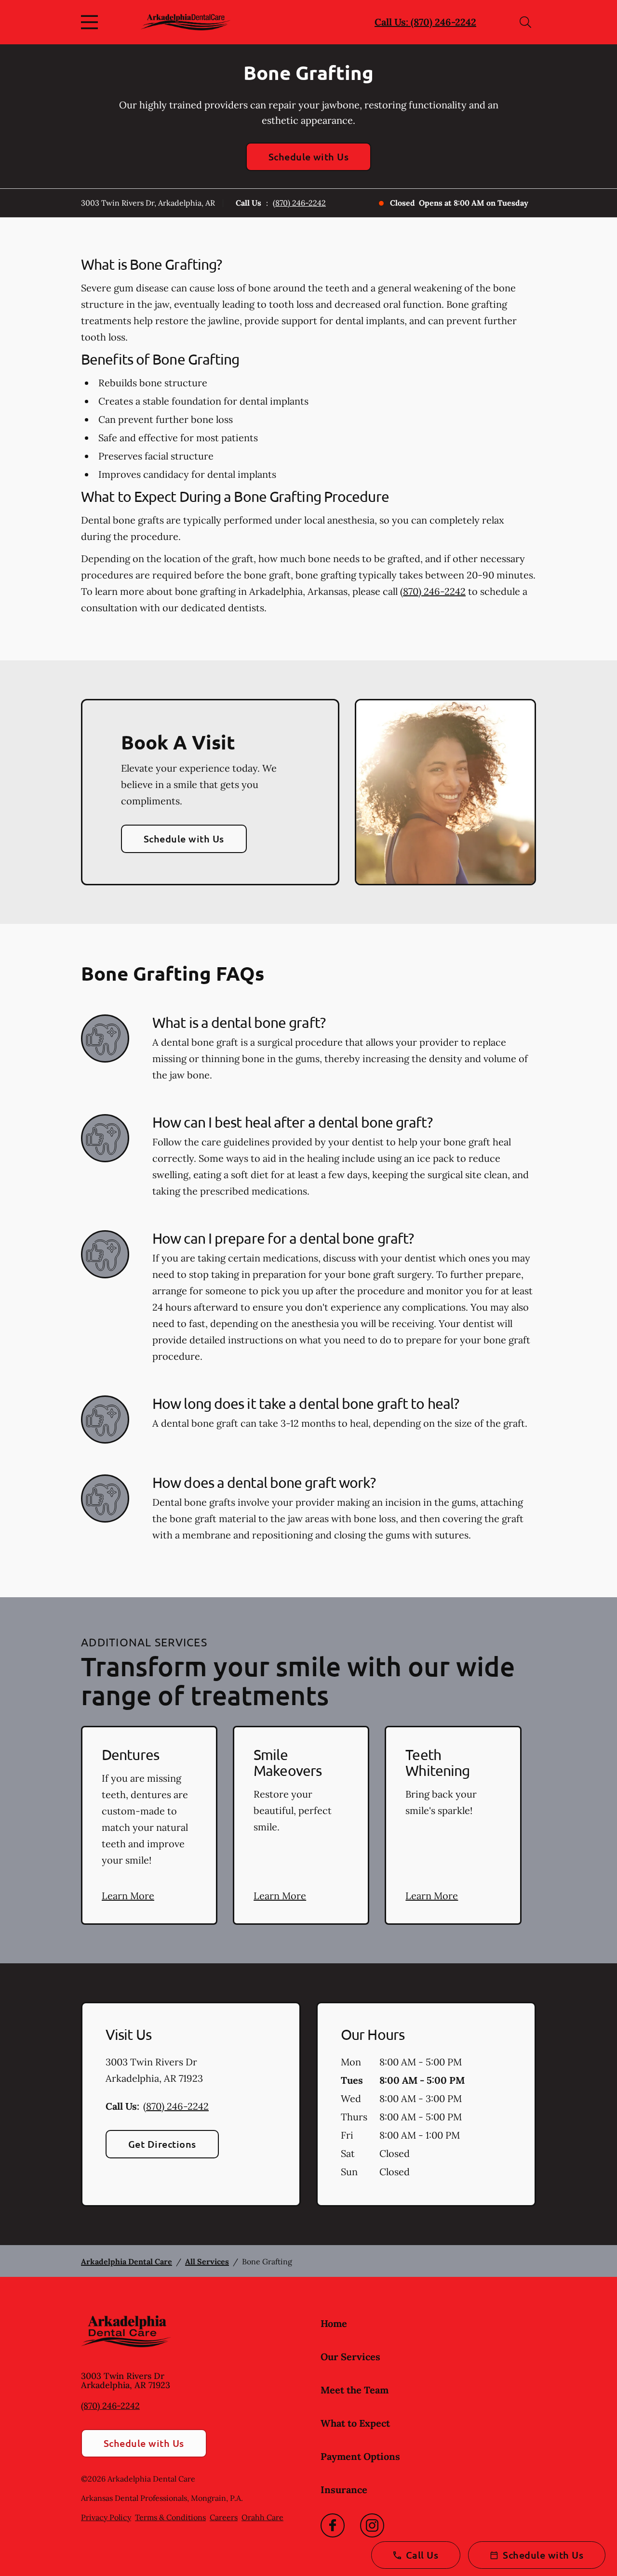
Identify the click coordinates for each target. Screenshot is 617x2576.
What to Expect (355, 2423)
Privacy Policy (106, 2517)
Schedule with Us (309, 157)
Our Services (350, 2357)
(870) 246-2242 (299, 203)
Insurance (344, 2490)
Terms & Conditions (170, 2517)
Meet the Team (355, 2390)
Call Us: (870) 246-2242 (425, 22)
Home (334, 2323)
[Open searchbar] (525, 22)
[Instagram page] (372, 2525)
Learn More (128, 1896)
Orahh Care (262, 2517)
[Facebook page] (333, 2525)
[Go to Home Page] (186, 22)
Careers (224, 2517)
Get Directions (162, 2144)
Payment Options (360, 2456)
